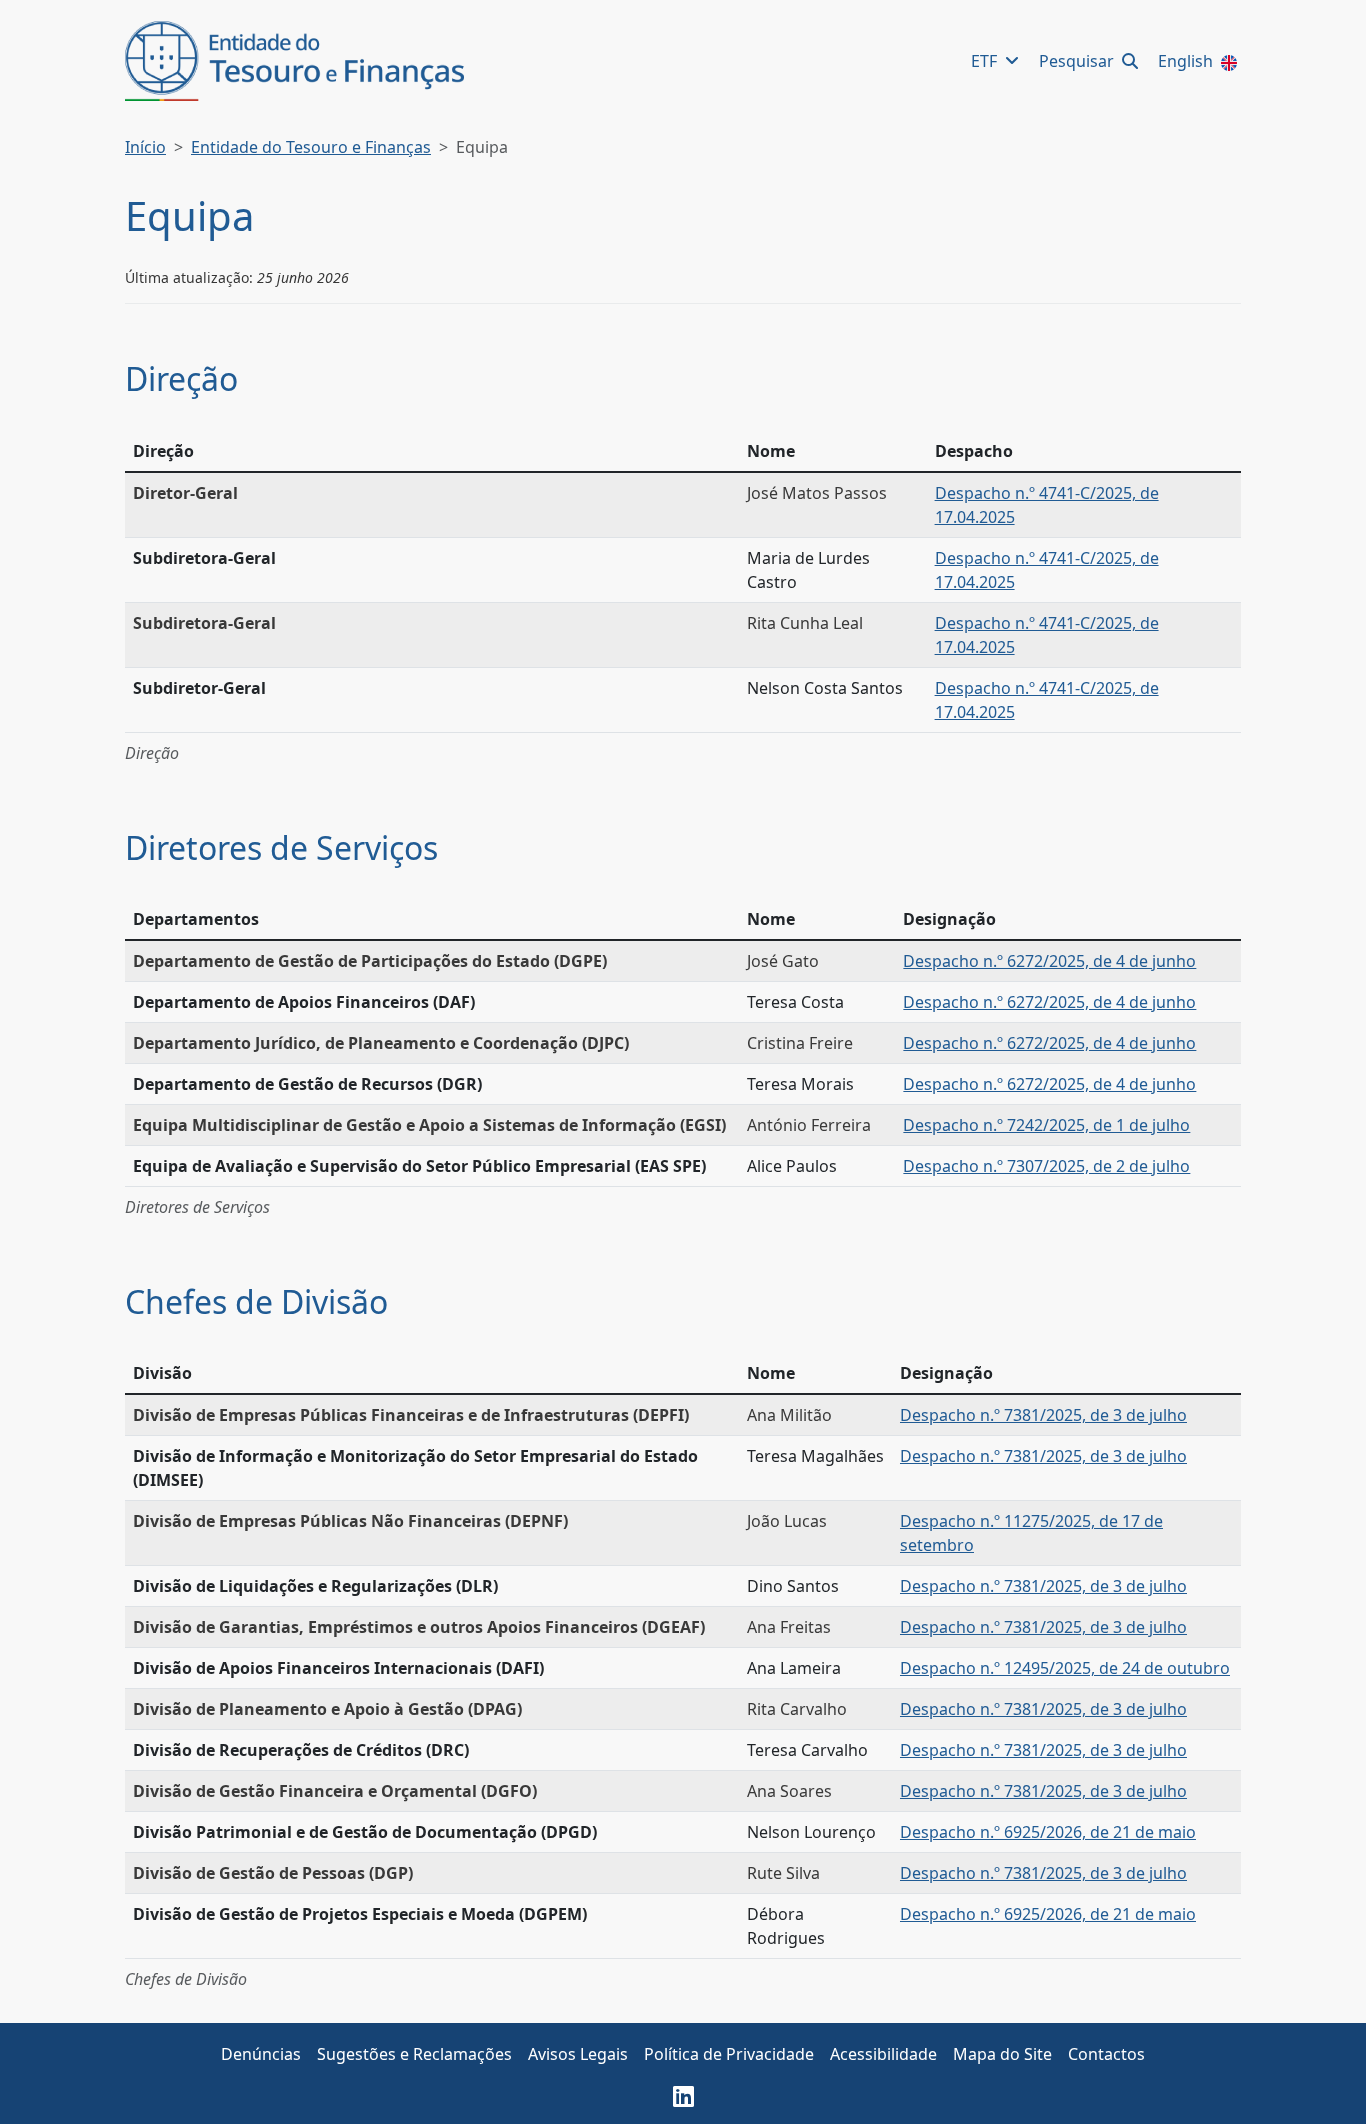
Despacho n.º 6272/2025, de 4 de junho (1049, 961)
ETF (986, 61)
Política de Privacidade (729, 2054)
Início (145, 147)
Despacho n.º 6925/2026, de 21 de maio (1048, 1832)
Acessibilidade (883, 2054)
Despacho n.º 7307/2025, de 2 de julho (1046, 1166)
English (1187, 61)
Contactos (1106, 2054)
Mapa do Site (1002, 2054)
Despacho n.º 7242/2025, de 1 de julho (1046, 1125)
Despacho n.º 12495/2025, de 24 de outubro (1065, 1668)
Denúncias (261, 2054)
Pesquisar (1078, 61)
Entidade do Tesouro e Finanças (311, 147)
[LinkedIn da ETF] (683, 2096)
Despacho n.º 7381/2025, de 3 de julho (1043, 1415)
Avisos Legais (578, 2054)
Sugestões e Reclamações (414, 2054)
